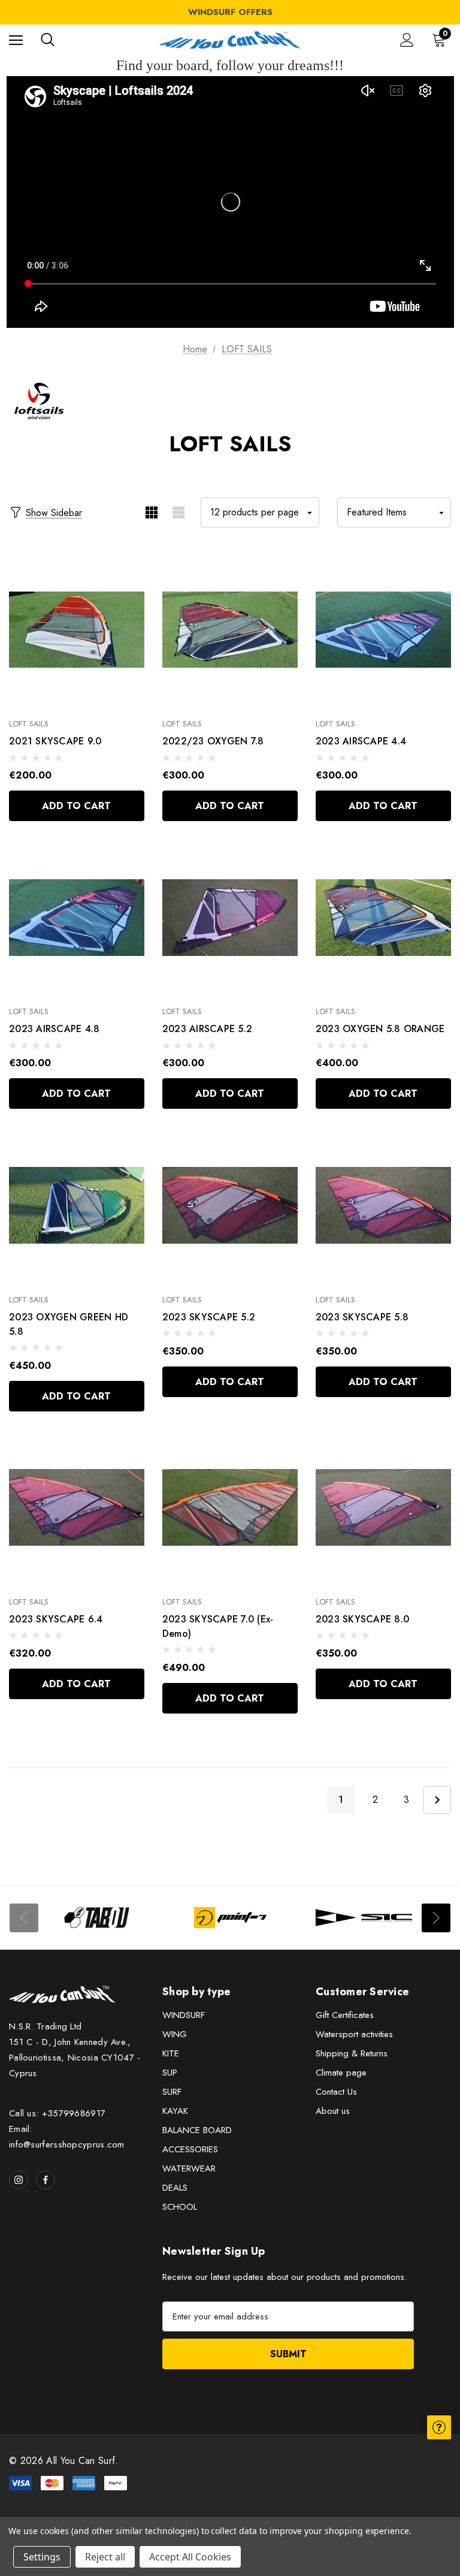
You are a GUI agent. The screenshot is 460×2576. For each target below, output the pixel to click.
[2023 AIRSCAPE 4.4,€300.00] (383, 630)
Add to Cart (76, 806)
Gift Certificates (345, 2015)
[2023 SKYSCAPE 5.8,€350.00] (383, 1205)
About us (333, 2111)
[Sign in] (407, 40)
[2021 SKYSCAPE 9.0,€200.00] (77, 630)
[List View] (178, 512)
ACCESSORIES (190, 2149)
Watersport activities (354, 2034)
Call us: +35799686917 (57, 2113)
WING (175, 2034)
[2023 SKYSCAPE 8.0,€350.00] (383, 1508)
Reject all (105, 2557)
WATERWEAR (189, 2168)
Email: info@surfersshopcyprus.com (67, 2137)
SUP (170, 2073)
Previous (24, 1918)
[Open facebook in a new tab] (46, 2180)
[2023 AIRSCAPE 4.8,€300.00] (77, 917)
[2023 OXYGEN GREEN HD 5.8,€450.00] (77, 1205)
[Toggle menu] (16, 40)
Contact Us (336, 2092)
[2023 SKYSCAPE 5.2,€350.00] (230, 1205)
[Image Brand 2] (230, 1918)
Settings (42, 2557)
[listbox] (394, 512)
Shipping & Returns (352, 2053)
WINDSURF (184, 2015)
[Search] (48, 40)
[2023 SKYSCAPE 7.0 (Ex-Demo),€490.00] (230, 1508)
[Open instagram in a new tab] (19, 2180)
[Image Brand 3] (364, 1918)
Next (437, 1800)
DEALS (175, 2188)
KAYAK (175, 2111)
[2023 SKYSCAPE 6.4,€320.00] (77, 1508)
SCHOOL (180, 2207)
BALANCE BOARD (197, 2130)
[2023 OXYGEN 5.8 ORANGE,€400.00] (383, 917)
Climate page (341, 2073)
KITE (171, 2053)
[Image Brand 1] (97, 1918)
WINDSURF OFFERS (230, 12)
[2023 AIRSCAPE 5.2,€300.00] (230, 917)
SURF (172, 2092)
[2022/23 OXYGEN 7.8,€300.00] (230, 630)
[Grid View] (151, 512)
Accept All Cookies (190, 2557)
